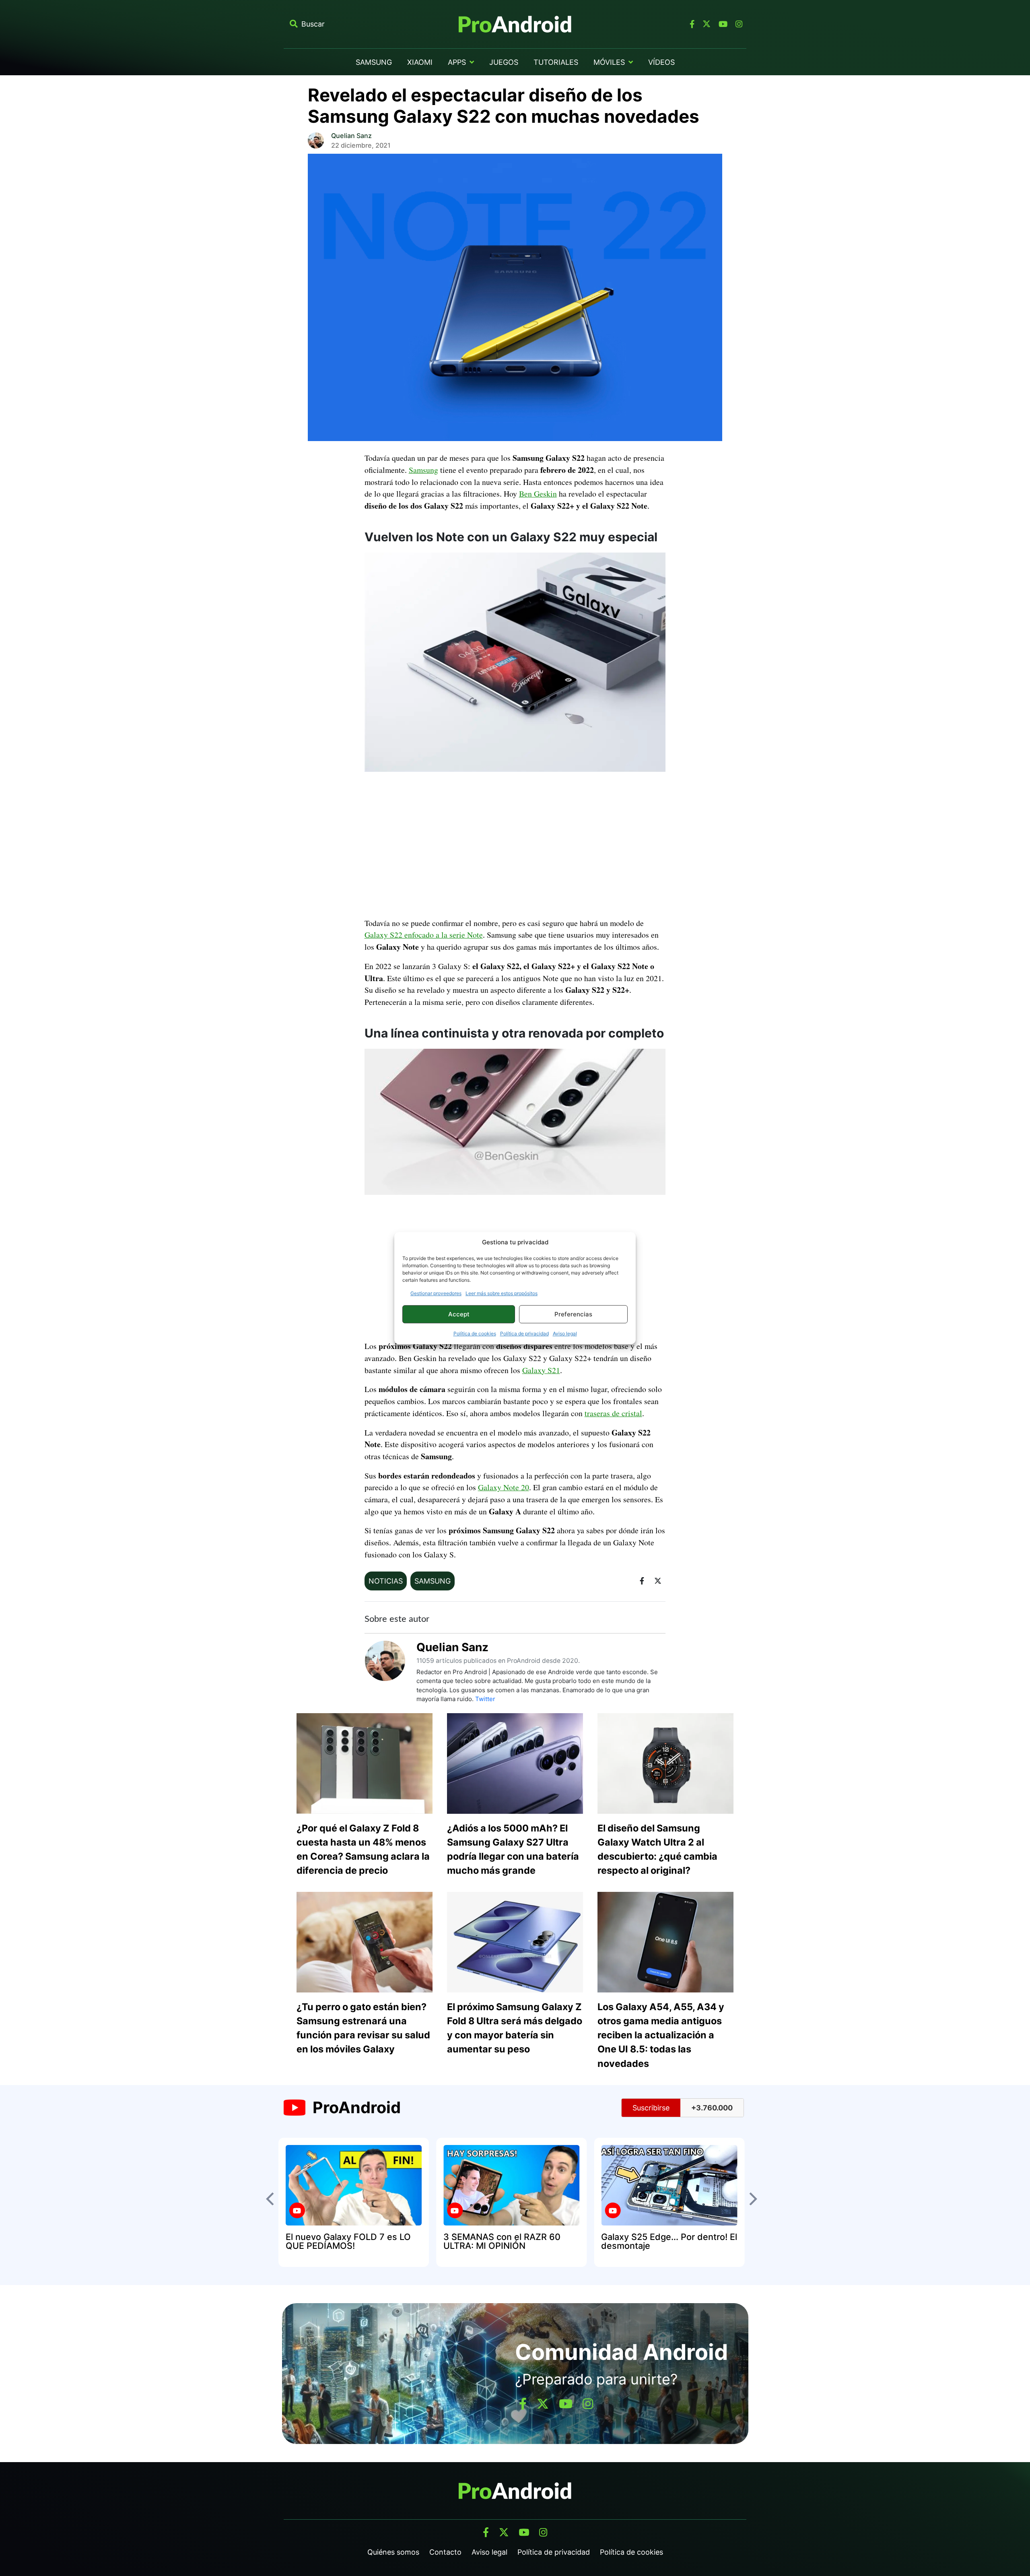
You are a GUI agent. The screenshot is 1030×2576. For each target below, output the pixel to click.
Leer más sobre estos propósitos (502, 1293)
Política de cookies (475, 1333)
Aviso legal (565, 1333)
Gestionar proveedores (436, 1293)
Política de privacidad (524, 1333)
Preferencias (573, 1314)
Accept (459, 1314)
